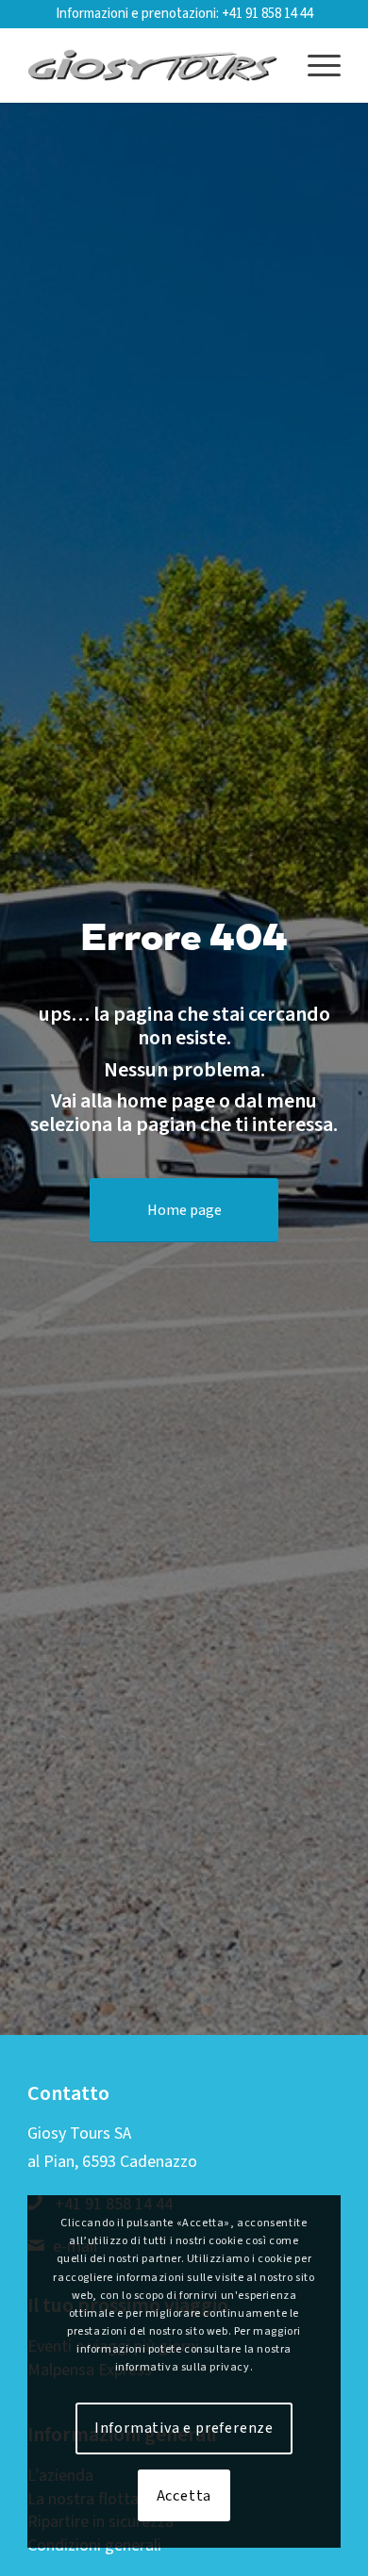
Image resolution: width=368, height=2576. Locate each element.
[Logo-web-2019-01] (152, 65)
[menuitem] (315, 65)
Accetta (184, 2496)
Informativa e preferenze (184, 2428)
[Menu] (315, 65)
